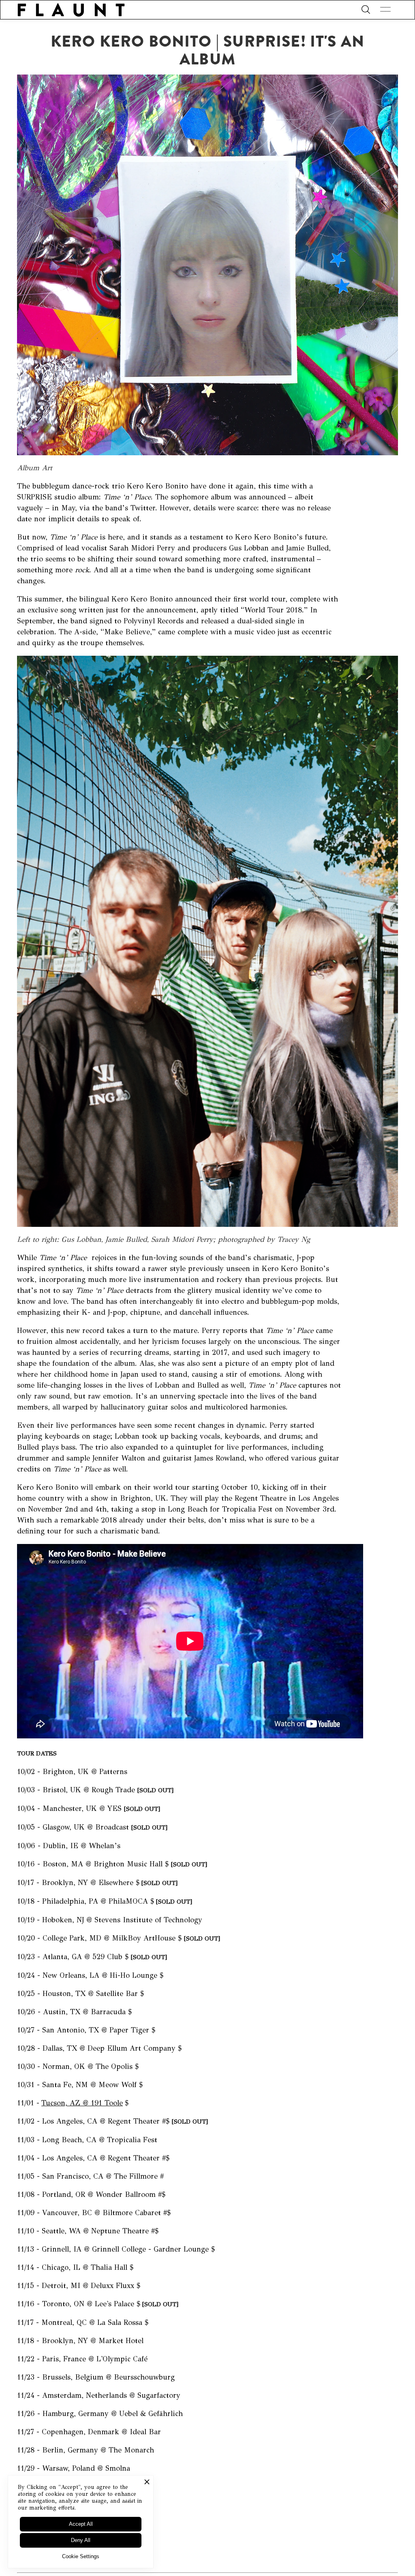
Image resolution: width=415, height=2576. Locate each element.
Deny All (81, 2540)
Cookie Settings (81, 2556)
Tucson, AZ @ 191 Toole (82, 2103)
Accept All (81, 2524)
